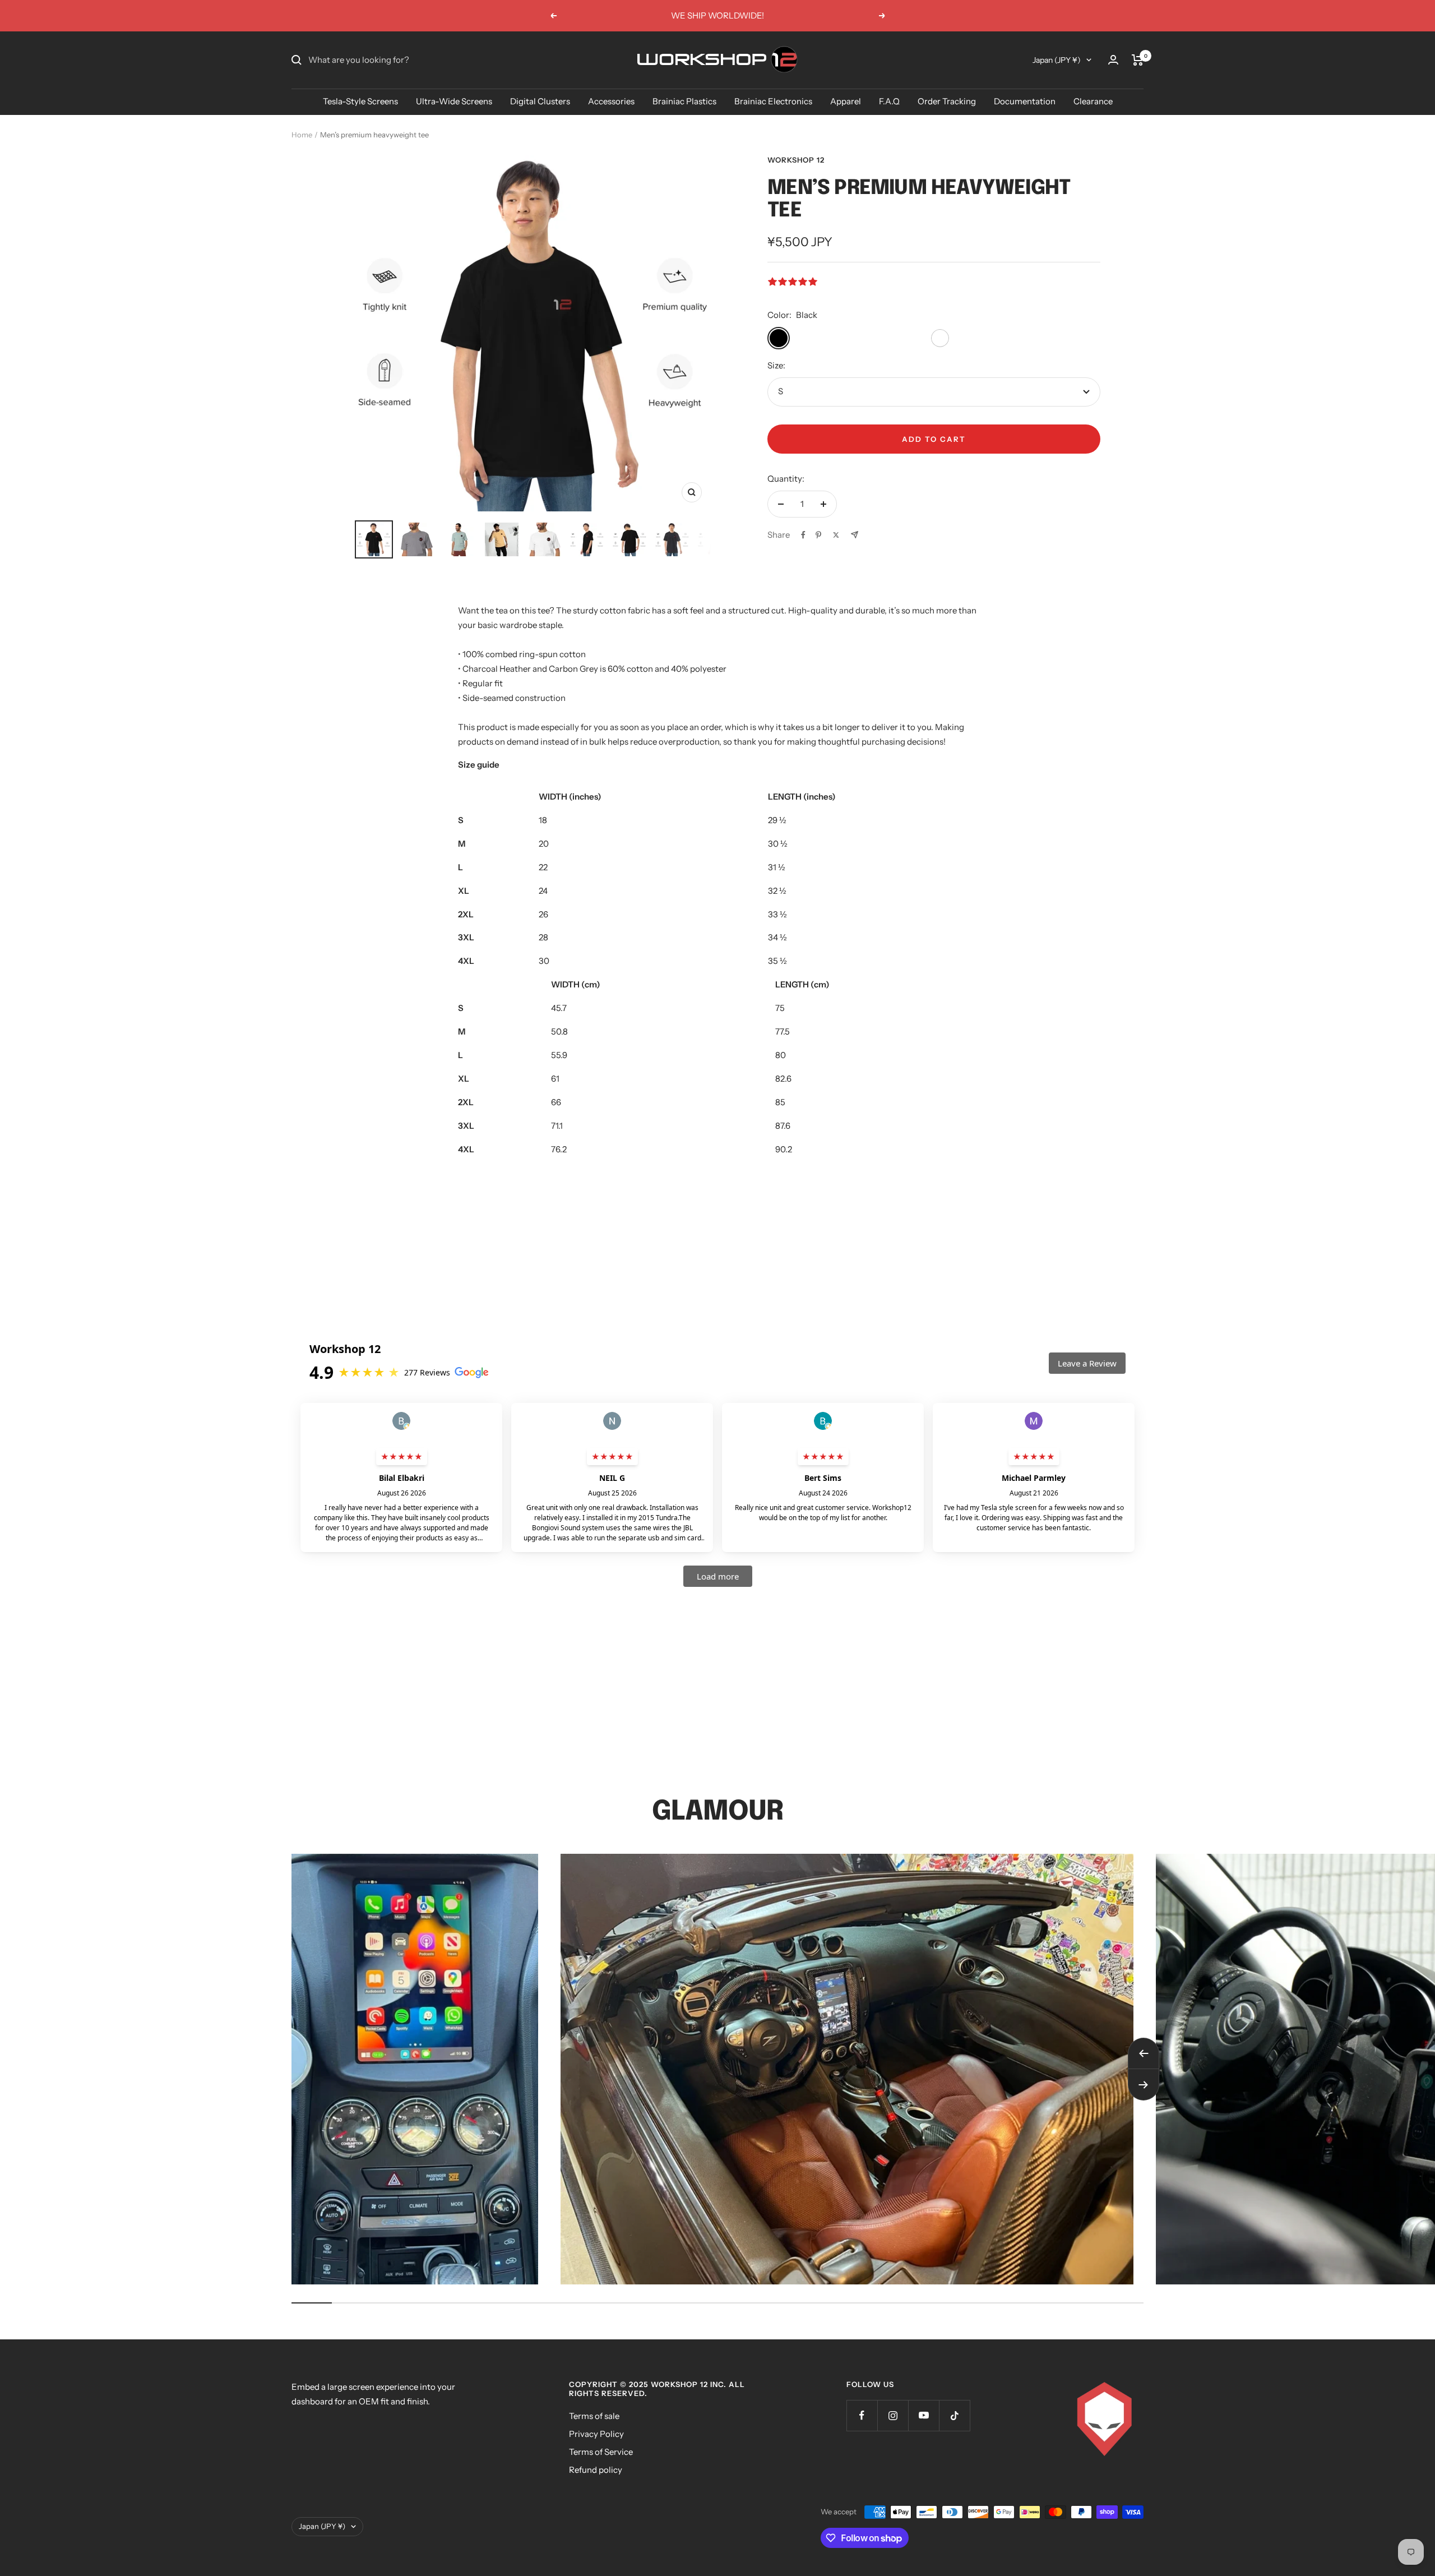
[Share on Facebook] (803, 535)
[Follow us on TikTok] (954, 2415)
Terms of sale (594, 2416)
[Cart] (1138, 60)
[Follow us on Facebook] (862, 2415)
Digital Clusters (540, 101)
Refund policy (596, 2470)
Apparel (846, 101)
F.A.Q (889, 101)
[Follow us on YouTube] (924, 2415)
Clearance (1093, 101)
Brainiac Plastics (684, 101)
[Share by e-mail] (855, 535)
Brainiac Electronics (773, 101)
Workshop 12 (796, 160)
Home (302, 135)
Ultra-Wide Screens (454, 101)
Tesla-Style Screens (360, 101)
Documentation (1025, 101)
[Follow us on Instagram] (893, 2415)
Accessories (611, 101)
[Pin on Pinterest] (818, 535)
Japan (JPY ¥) (1057, 60)
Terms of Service (601, 2452)
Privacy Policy (596, 2434)
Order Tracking (947, 101)
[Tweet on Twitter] (836, 535)
